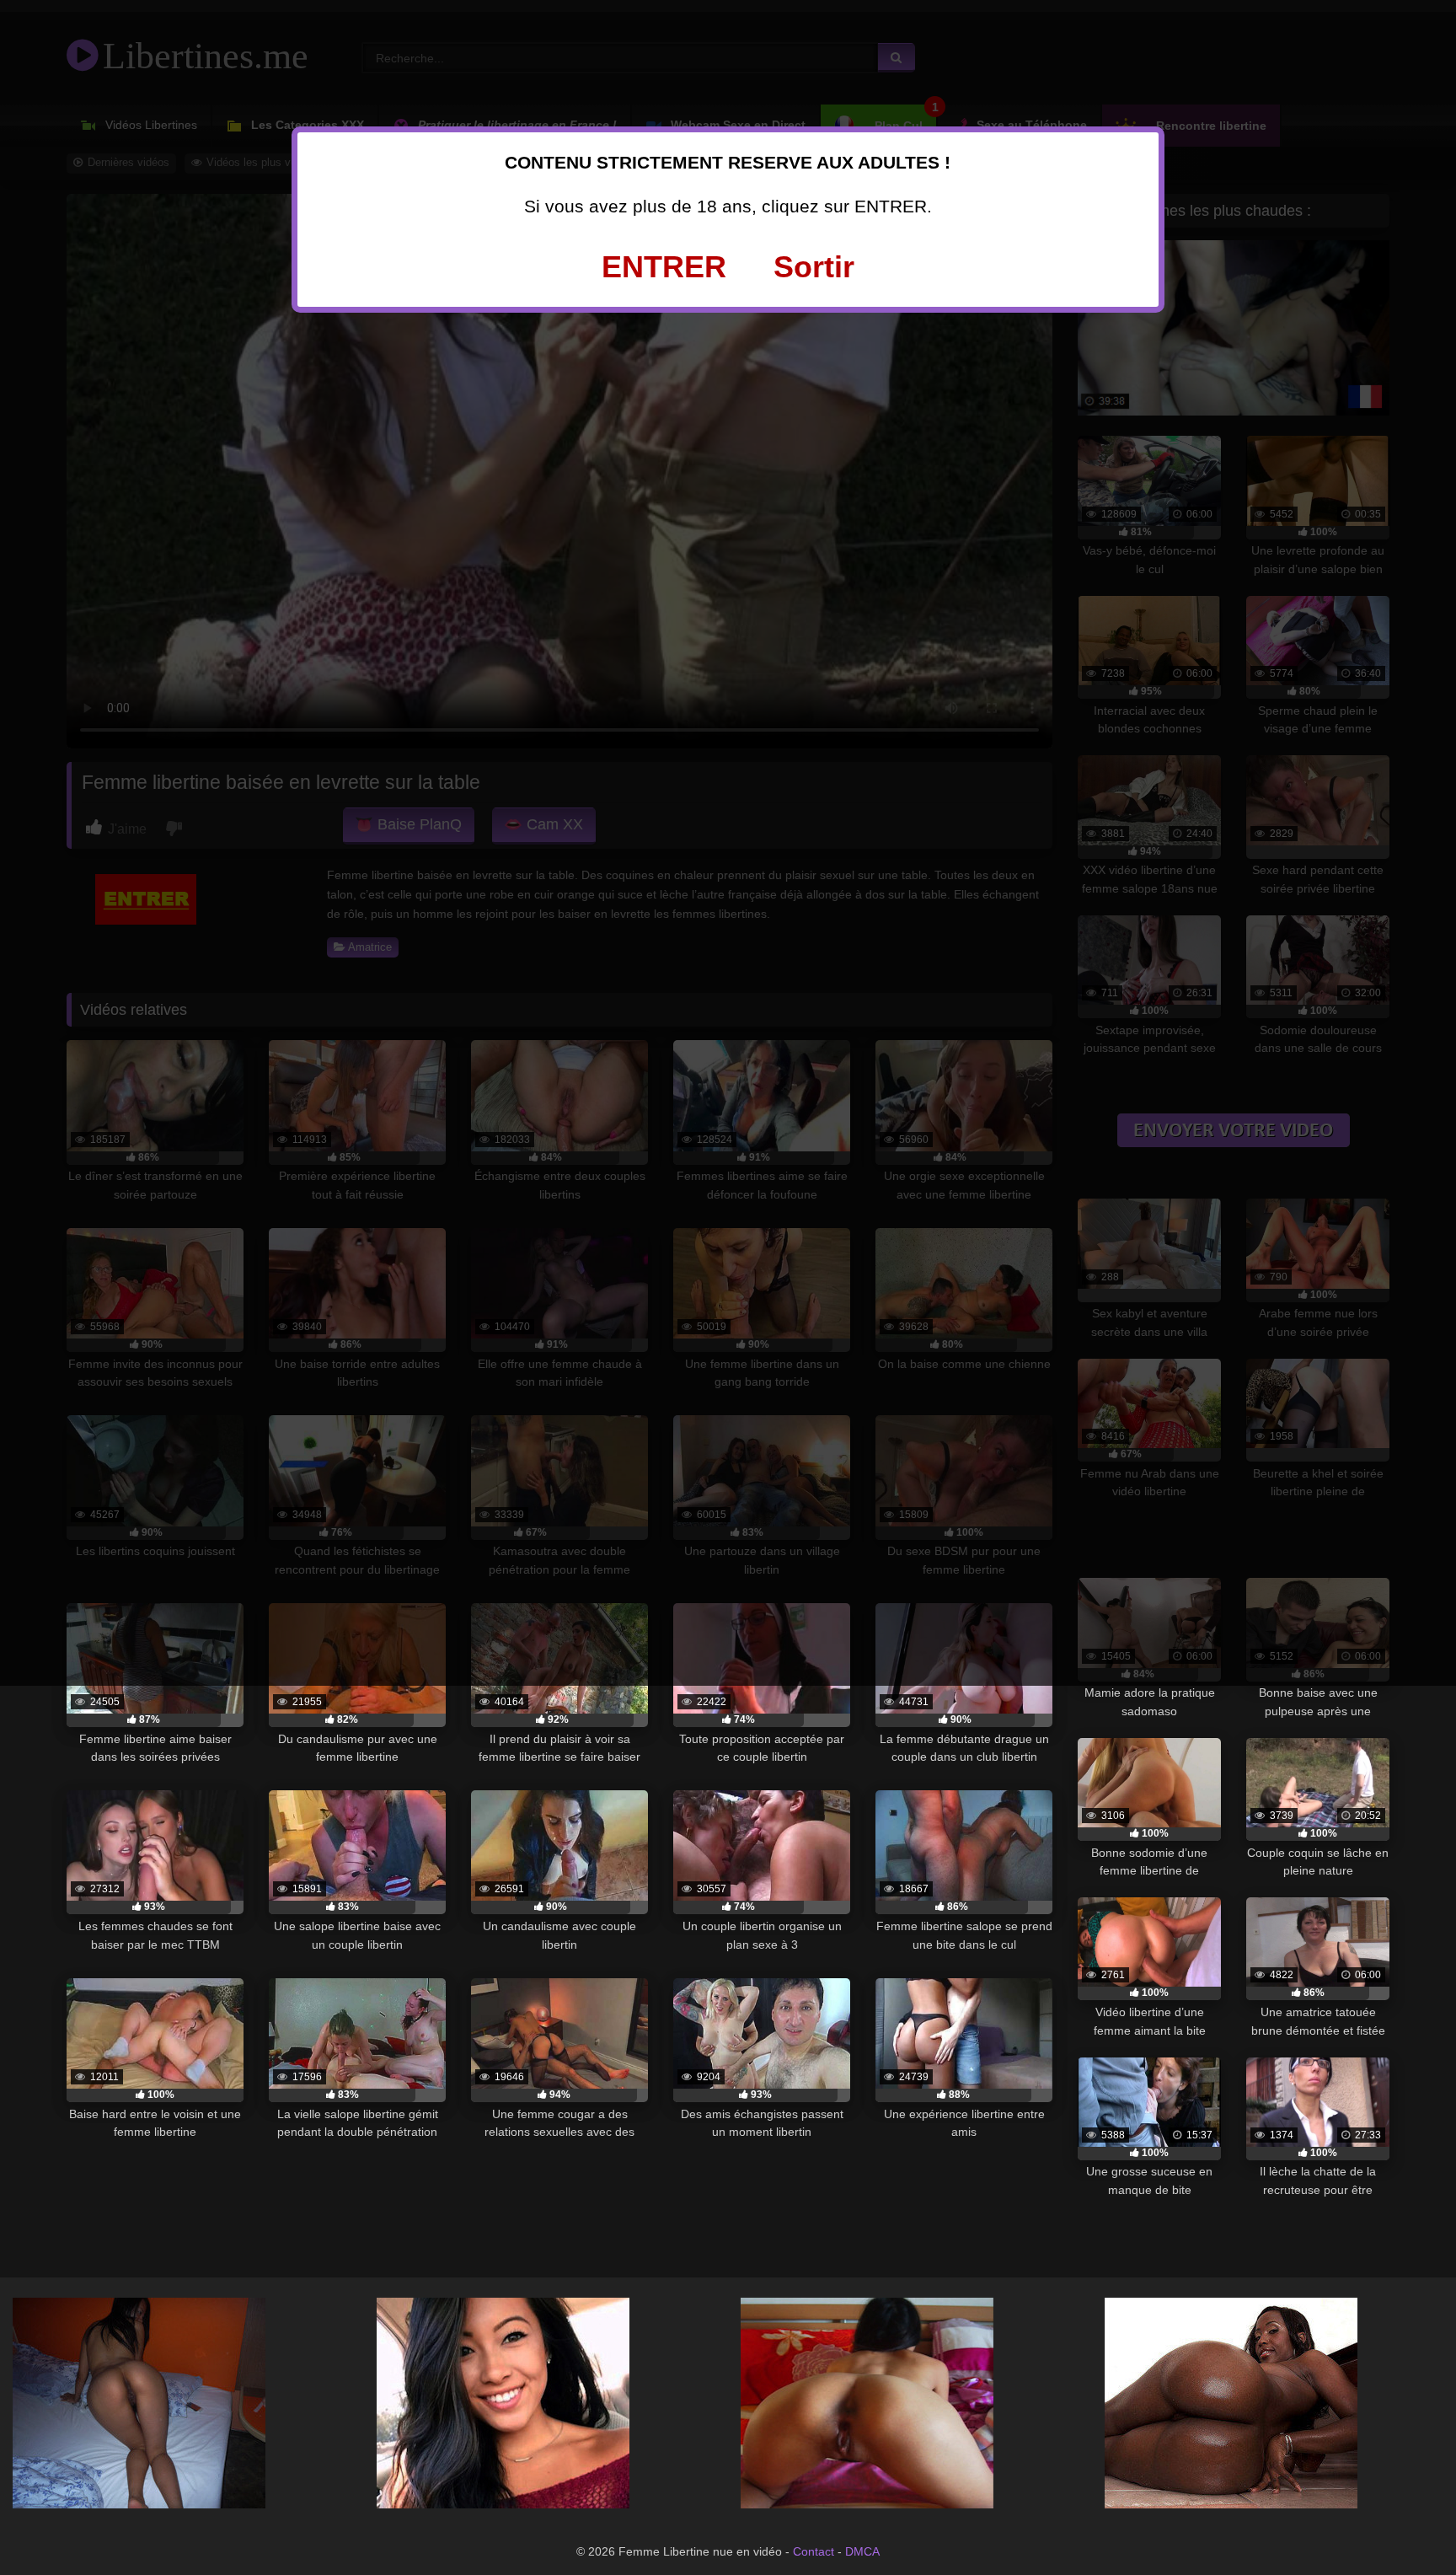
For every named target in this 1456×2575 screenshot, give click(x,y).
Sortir (814, 267)
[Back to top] (1405, 2524)
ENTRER (664, 267)
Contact (814, 2551)
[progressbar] (155, 1720)
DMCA (862, 2551)
